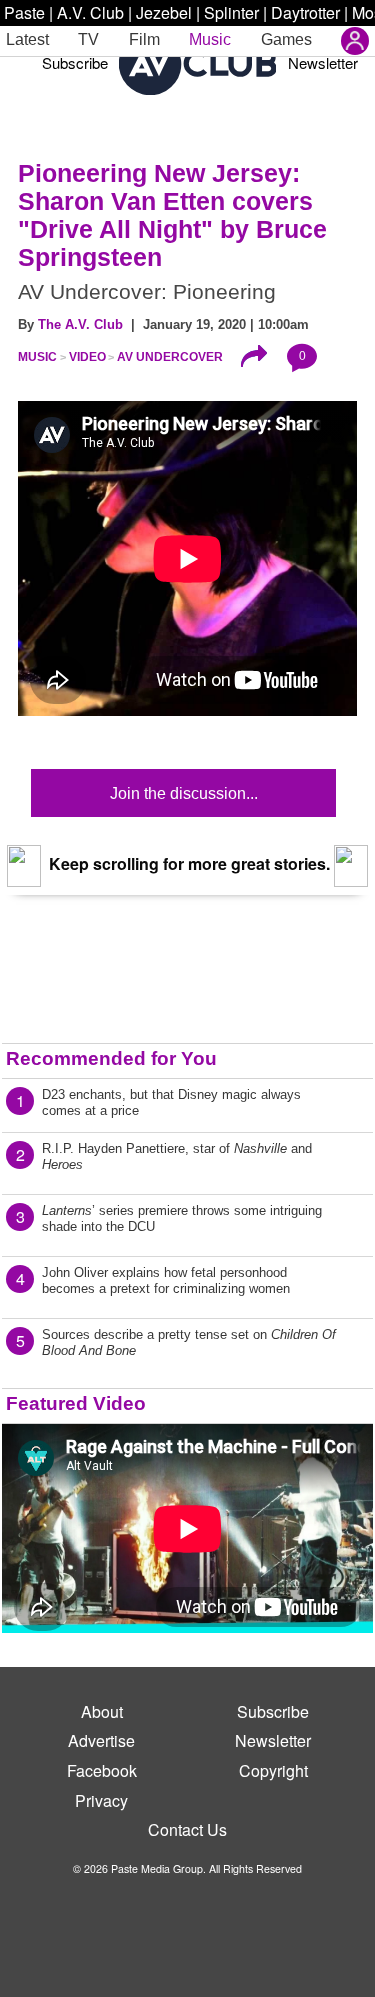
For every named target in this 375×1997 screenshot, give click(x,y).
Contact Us (187, 1829)
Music (210, 39)
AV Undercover (170, 357)
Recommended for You (111, 1058)
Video (87, 357)
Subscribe (75, 62)
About (102, 1711)
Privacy (101, 1800)
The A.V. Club (80, 324)
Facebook (102, 1770)
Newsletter (323, 62)
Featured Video (76, 1403)
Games (286, 39)
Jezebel (164, 12)
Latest (27, 39)
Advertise (101, 1740)
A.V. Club (90, 12)
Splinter (231, 12)
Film (144, 39)
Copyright (273, 1770)
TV (88, 39)
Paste (24, 12)
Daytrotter (305, 12)
